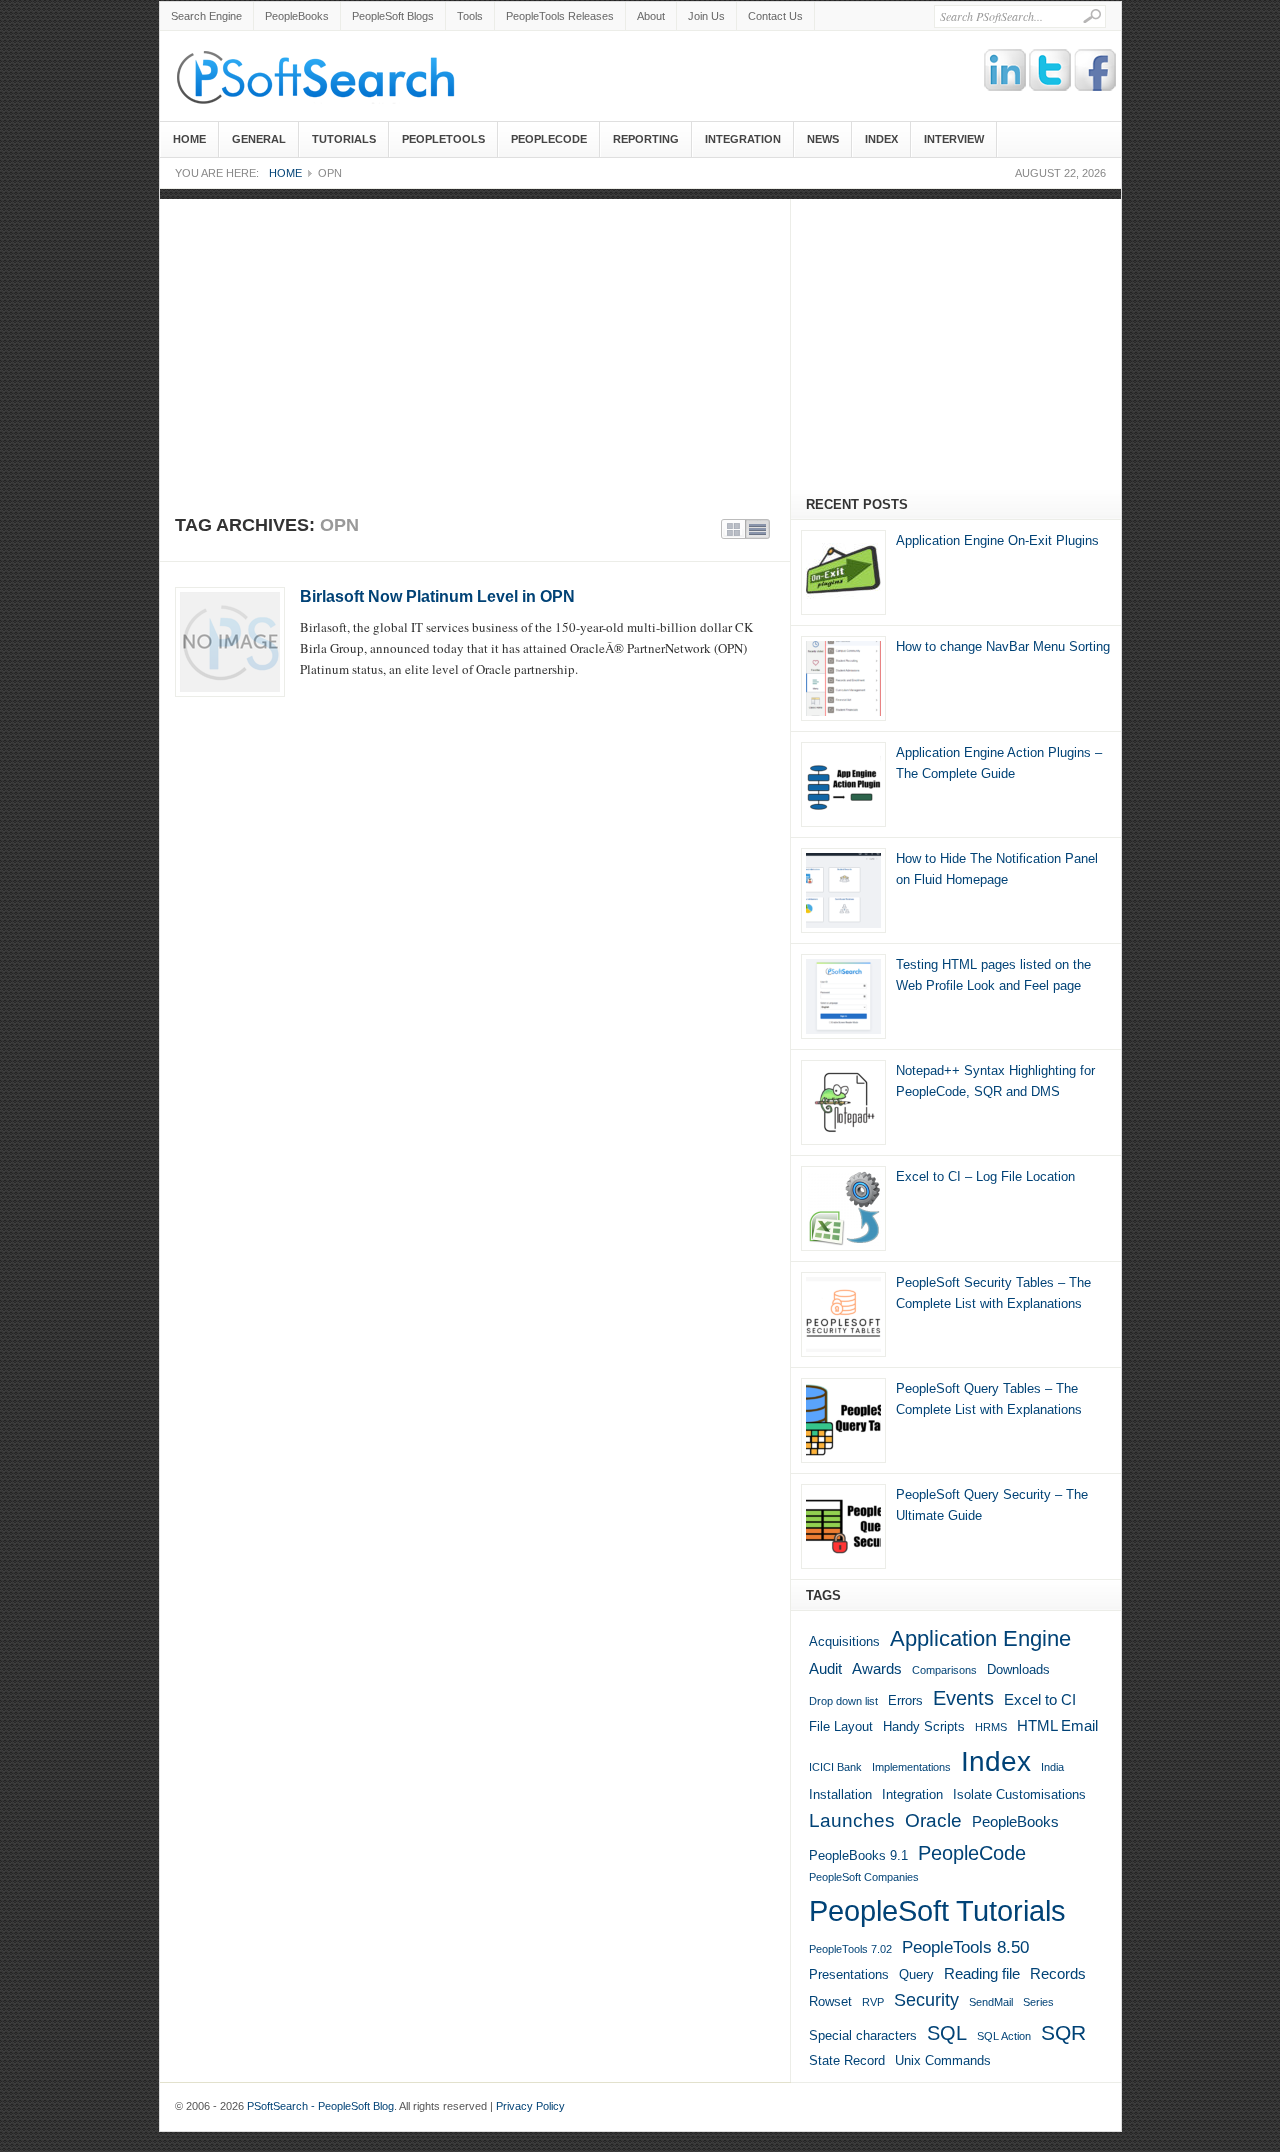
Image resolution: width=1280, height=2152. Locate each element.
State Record (847, 2060)
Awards (877, 1668)
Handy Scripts (924, 1726)
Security (926, 2000)
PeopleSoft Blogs (393, 16)
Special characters (863, 2035)
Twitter (1051, 71)
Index (881, 139)
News (823, 139)
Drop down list (843, 1701)
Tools (470, 16)
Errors (905, 1700)
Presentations (849, 1974)
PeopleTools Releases (560, 16)
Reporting (646, 139)
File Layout (841, 1726)
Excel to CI (1040, 1699)
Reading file (982, 1973)
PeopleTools (443, 139)
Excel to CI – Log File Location (985, 1176)
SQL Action (1004, 2036)
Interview (954, 139)
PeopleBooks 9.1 (858, 1855)
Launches (852, 1820)
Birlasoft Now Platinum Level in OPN (437, 596)
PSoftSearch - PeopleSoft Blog (325, 75)
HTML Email (1057, 1725)
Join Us (706, 16)
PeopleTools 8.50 (965, 1947)
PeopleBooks (297, 16)
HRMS (991, 1727)
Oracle (933, 1820)
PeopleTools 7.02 (850, 1949)
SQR (1063, 2033)
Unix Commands (943, 2060)
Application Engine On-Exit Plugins (997, 540)
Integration (743, 139)
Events (963, 1698)
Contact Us (775, 16)
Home (189, 139)
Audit (825, 1668)
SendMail (991, 2002)
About (651, 16)
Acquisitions (844, 1641)
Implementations (911, 1767)
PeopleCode (549, 139)
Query (916, 1974)
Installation (840, 1794)
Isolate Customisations (1019, 1794)
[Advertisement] (640, 339)
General (259, 139)
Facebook (1096, 71)
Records (1058, 1973)
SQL (947, 2033)
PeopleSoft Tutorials (937, 1910)
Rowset (830, 2001)
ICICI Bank (835, 1767)
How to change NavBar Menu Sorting (1003, 646)
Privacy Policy (530, 2106)
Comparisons (944, 1670)
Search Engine (206, 16)
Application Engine (980, 1638)
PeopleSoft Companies (864, 1877)
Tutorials (344, 139)
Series (1038, 2002)
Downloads (1018, 1669)
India (1052, 1767)
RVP (873, 2002)
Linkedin (1006, 71)
